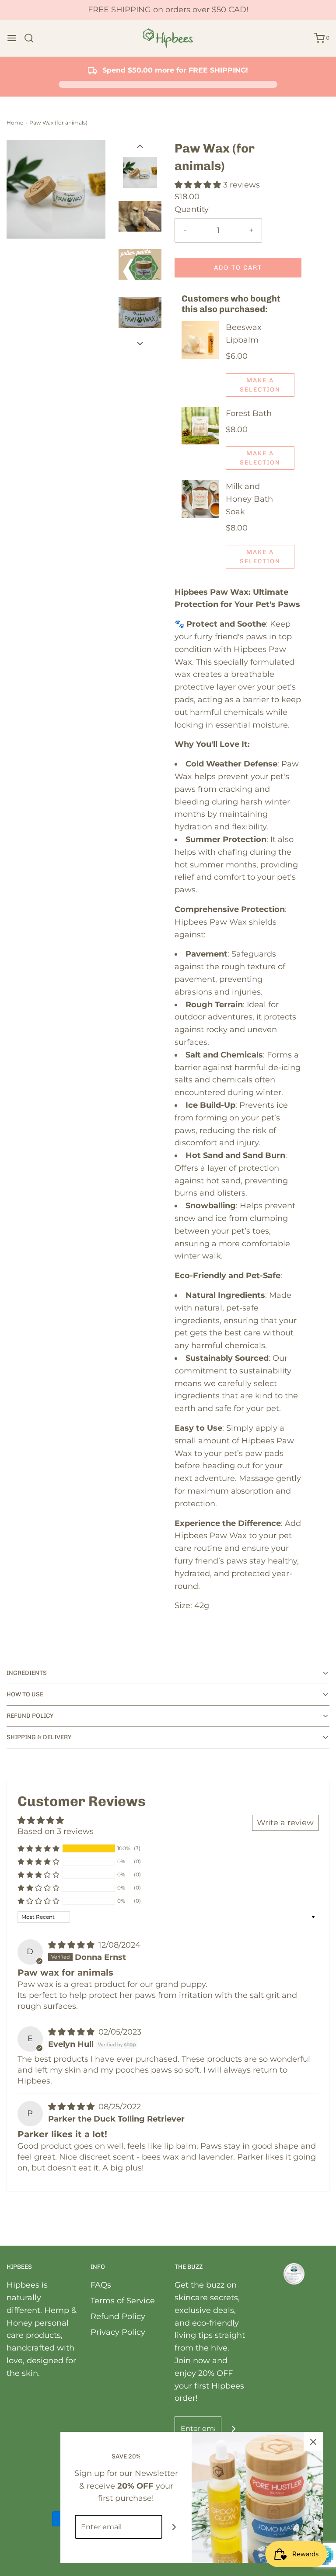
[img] (72, 1945)
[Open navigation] (12, 38)
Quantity (192, 209)
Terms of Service (123, 2301)
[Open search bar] (32, 38)
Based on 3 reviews (56, 1831)
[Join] (233, 2429)
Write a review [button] (285, 1823)
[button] (140, 146)
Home (15, 123)
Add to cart (238, 268)
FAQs (101, 2285)
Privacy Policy (118, 2332)
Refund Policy (118, 2316)
